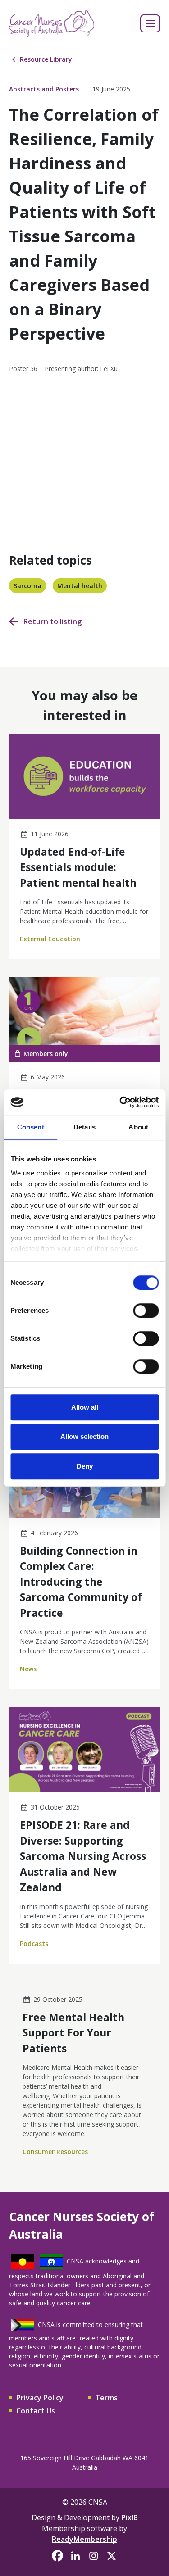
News (28, 1669)
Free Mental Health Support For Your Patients (73, 2033)
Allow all (85, 1407)
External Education (50, 939)
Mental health (80, 586)
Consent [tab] (31, 1127)
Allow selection (84, 1436)
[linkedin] (76, 2556)
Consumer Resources (55, 2152)
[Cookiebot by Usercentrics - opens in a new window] (120, 1102)
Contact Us (36, 2411)
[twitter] (112, 2556)
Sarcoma (27, 586)
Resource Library (46, 59)
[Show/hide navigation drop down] (150, 23)
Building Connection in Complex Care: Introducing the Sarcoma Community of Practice (81, 1582)
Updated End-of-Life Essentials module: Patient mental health (78, 867)
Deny (85, 1466)
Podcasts (34, 1943)
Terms (106, 2398)
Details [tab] (84, 1127)
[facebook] (58, 2556)
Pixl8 (129, 2517)
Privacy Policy (40, 2398)
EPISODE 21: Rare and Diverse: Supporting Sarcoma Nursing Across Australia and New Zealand (83, 1856)
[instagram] (94, 2556)
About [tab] (138, 1127)
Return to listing (53, 621)
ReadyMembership (84, 2539)
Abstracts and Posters (44, 89)
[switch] (146, 1311)
